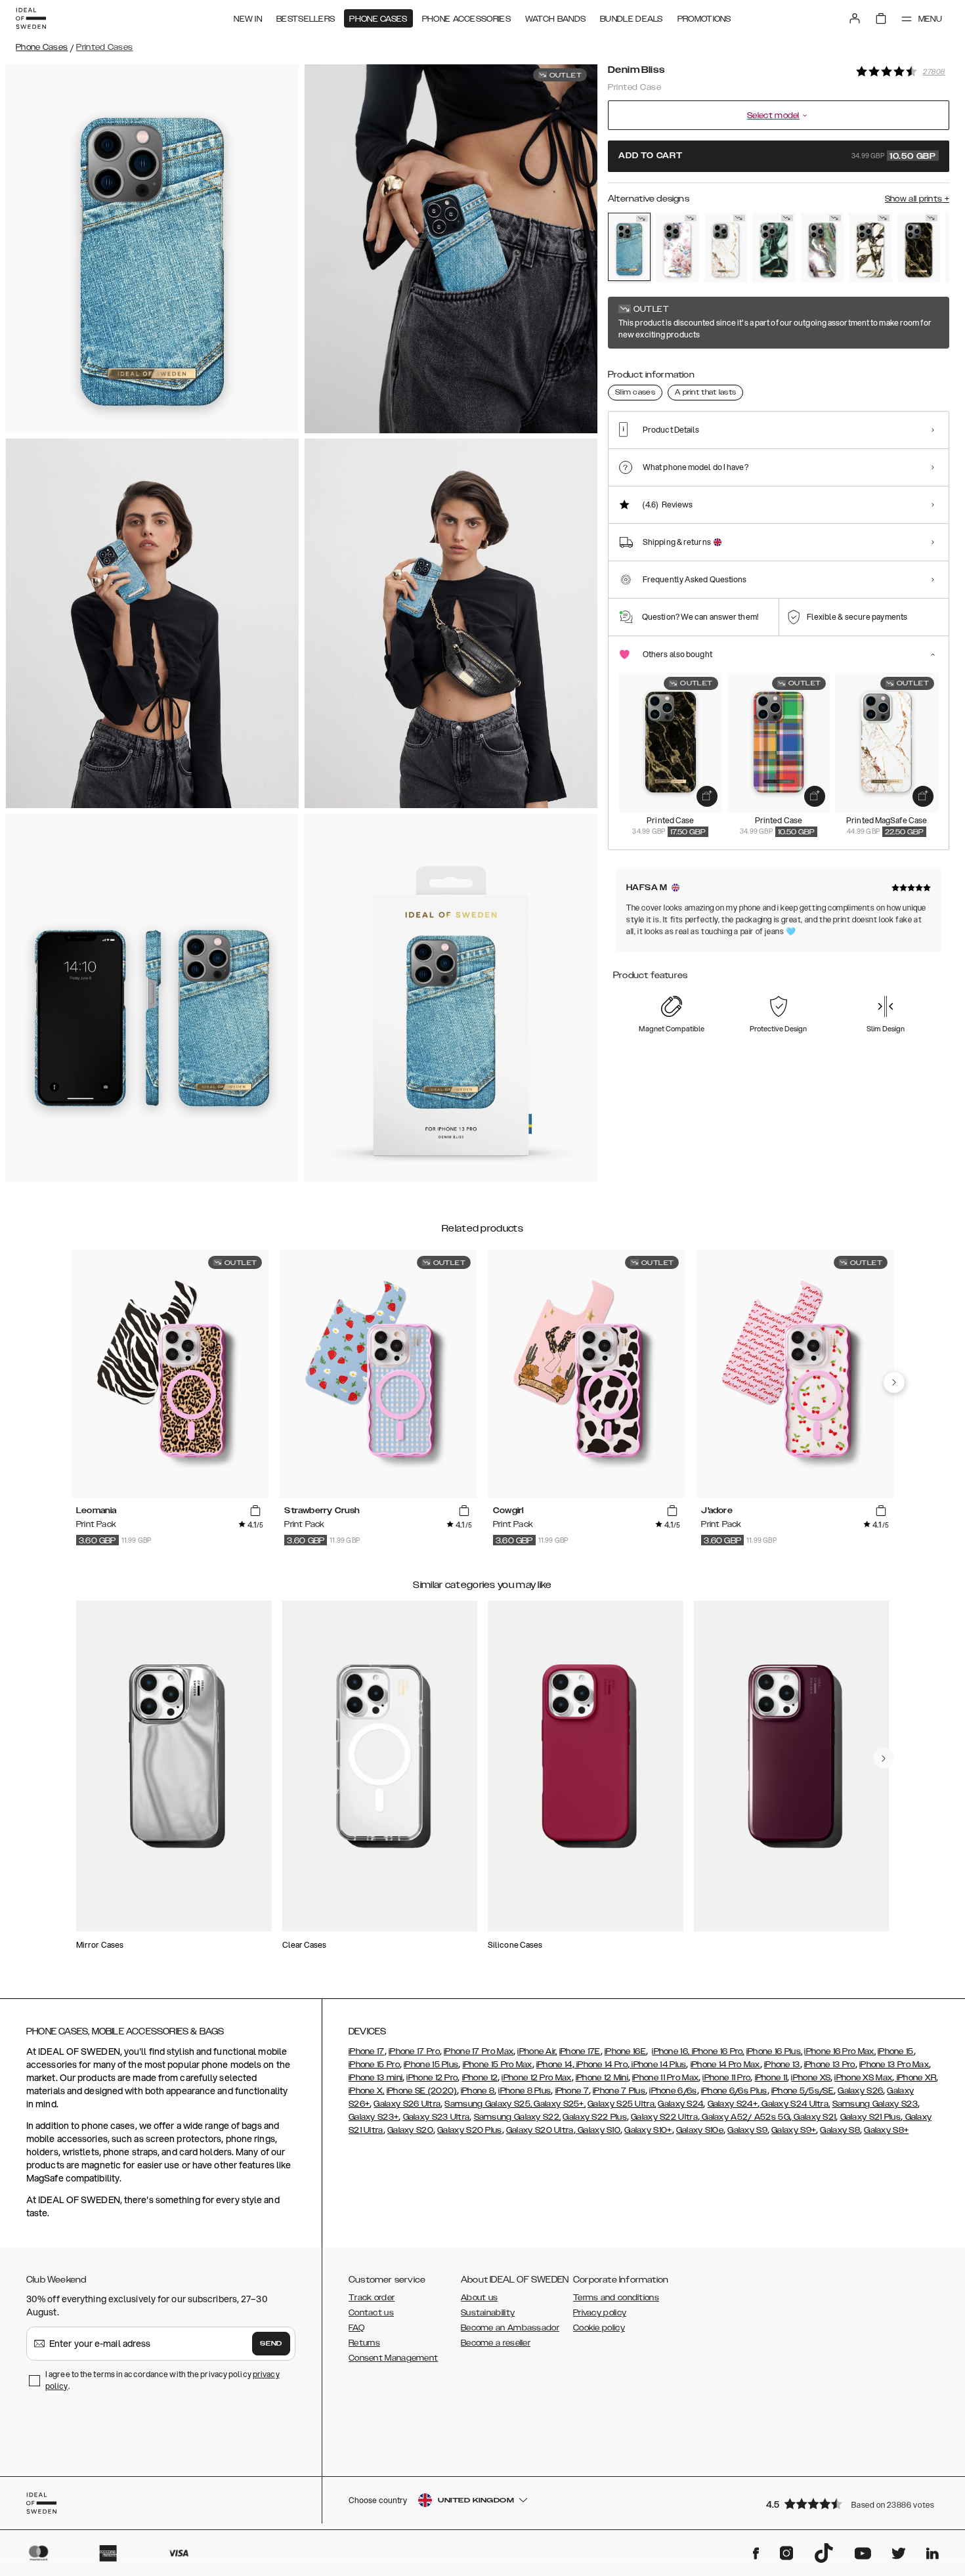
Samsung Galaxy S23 (875, 2104)
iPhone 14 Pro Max (725, 2065)
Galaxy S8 (840, 2130)
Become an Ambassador (510, 2328)
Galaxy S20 (410, 2130)
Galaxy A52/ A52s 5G (745, 2117)
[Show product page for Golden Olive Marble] (774, 247)
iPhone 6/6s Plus (734, 2091)
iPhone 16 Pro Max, (840, 2051)
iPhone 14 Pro (601, 2065)
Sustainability (488, 2313)
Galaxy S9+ (794, 2130)
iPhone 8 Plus (525, 2091)
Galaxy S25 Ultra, (622, 2104)
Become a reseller (496, 2343)
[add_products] (707, 796)
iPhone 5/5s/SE (803, 2091)
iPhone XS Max (863, 2078)
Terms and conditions (616, 2298)
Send (271, 2344)
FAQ (356, 2328)
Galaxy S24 (680, 2104)
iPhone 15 (896, 2051)
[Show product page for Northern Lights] (822, 247)
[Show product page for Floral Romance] (677, 247)
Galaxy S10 (598, 2130)
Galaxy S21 (814, 2117)
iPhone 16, (671, 2051)
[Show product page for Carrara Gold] (726, 247)
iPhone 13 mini (375, 2078)
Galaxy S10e (700, 2130)
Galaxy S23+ (374, 2117)
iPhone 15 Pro (374, 2065)
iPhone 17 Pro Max (479, 2051)
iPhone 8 (478, 2091)
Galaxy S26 (860, 2091)
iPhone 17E (580, 2051)
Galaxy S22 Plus (595, 2117)
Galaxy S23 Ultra (437, 2117)
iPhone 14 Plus (658, 2065)
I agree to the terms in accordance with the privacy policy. (162, 2380)
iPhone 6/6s (673, 2091)
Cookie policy (599, 2328)
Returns (364, 2343)
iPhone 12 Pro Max (536, 2078)
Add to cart (777, 156)
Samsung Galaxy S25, (488, 2104)
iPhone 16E (625, 2051)
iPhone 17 (367, 2051)
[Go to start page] (31, 18)
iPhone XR (915, 2078)
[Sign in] (855, 18)
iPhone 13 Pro (830, 2065)
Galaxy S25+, (559, 2104)
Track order (372, 2298)
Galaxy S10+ (648, 2130)
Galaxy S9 (747, 2130)
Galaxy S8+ (886, 2130)
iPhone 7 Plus (619, 2091)
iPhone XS (811, 2078)
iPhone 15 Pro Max (498, 2065)
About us (479, 2298)
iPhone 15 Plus (431, 2065)
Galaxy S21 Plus (871, 2117)
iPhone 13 (782, 2065)
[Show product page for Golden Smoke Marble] (919, 247)
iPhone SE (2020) (422, 2091)
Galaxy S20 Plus (470, 2130)
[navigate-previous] (894, 1383)
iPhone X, (367, 2091)
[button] (853, 2503)
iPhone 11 (771, 2078)
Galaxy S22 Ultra (664, 2117)
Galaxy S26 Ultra (407, 2104)
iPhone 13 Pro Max (894, 2065)
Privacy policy (600, 2313)
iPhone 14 (554, 2065)
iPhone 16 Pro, (717, 2051)
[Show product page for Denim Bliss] (629, 247)
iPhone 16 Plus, (775, 2051)
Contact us (371, 2313)
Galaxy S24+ (733, 2104)
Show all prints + (917, 199)
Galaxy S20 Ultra (540, 2130)
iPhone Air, (537, 2051)
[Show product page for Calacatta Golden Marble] (870, 247)
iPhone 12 (480, 2078)
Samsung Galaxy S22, (518, 2117)
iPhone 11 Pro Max (665, 2078)
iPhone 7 (572, 2091)
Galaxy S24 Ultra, (795, 2104)
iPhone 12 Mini (602, 2078)
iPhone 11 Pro (726, 2078)
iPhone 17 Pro (414, 2051)
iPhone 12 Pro (432, 2078)
